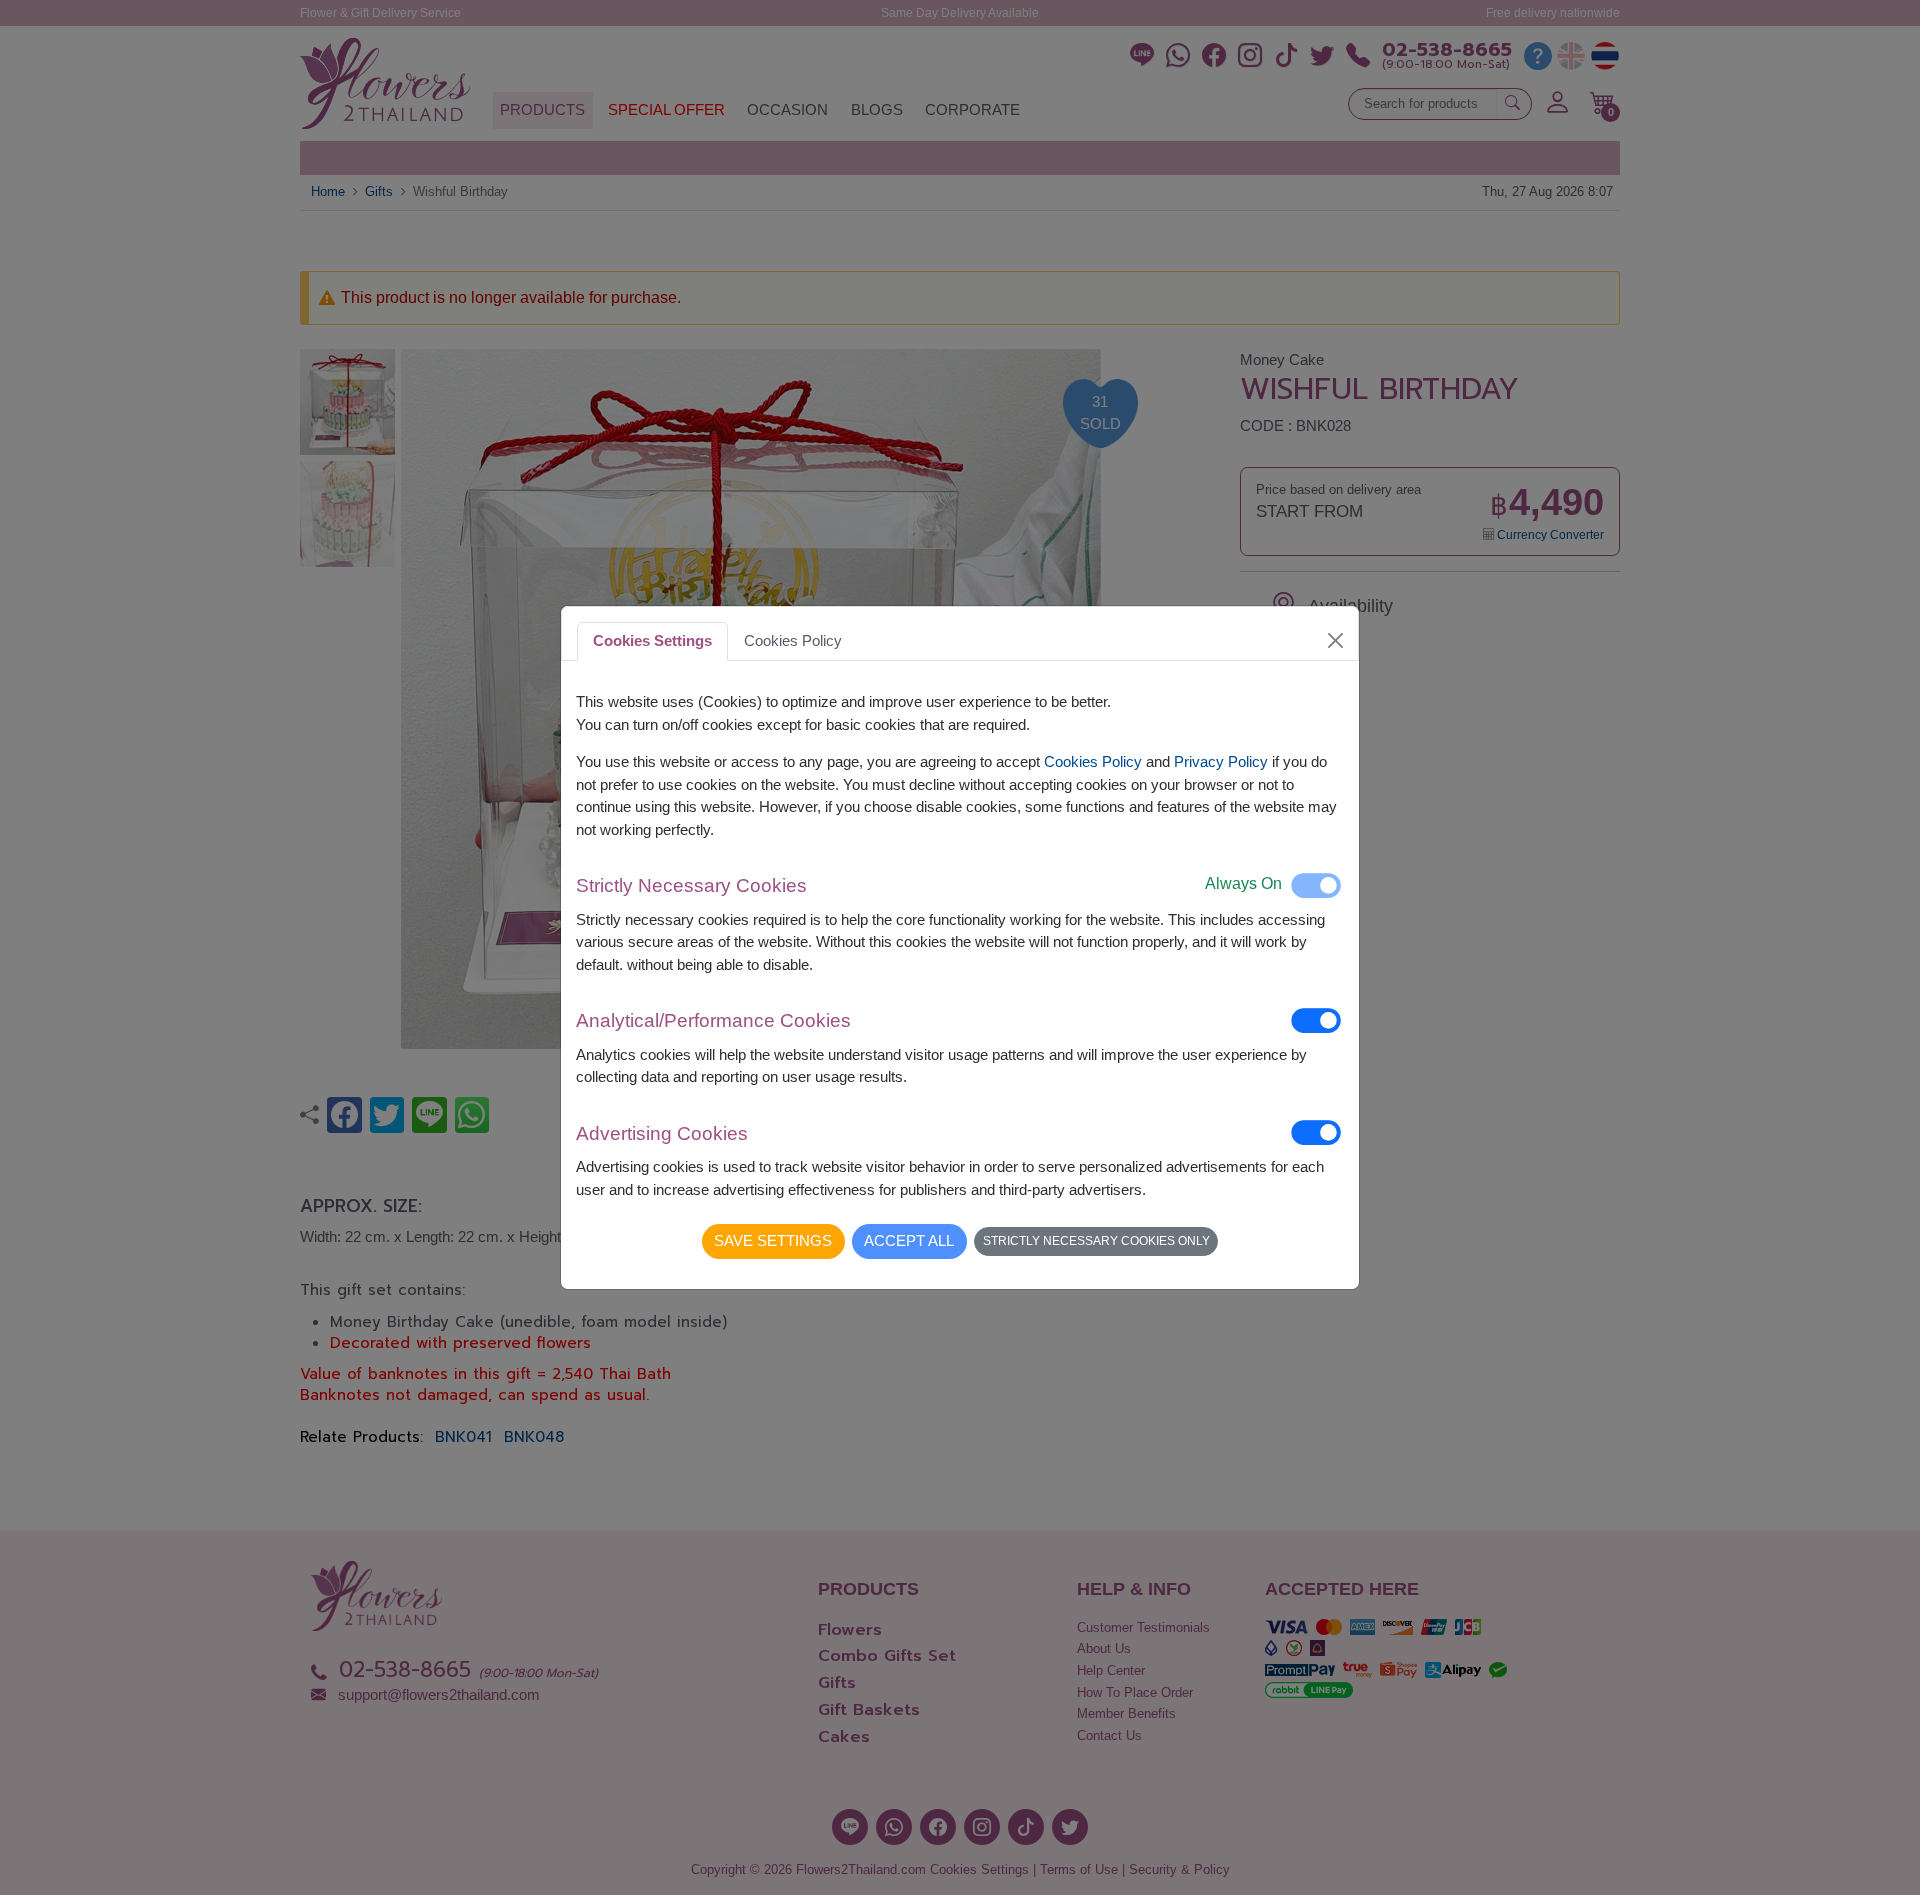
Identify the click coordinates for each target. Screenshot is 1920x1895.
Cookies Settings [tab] (652, 640)
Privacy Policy (1221, 761)
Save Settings (773, 1240)
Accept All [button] (909, 1240)
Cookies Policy (1093, 761)
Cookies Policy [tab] (793, 640)
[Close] (1336, 641)
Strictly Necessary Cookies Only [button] (1096, 1241)
